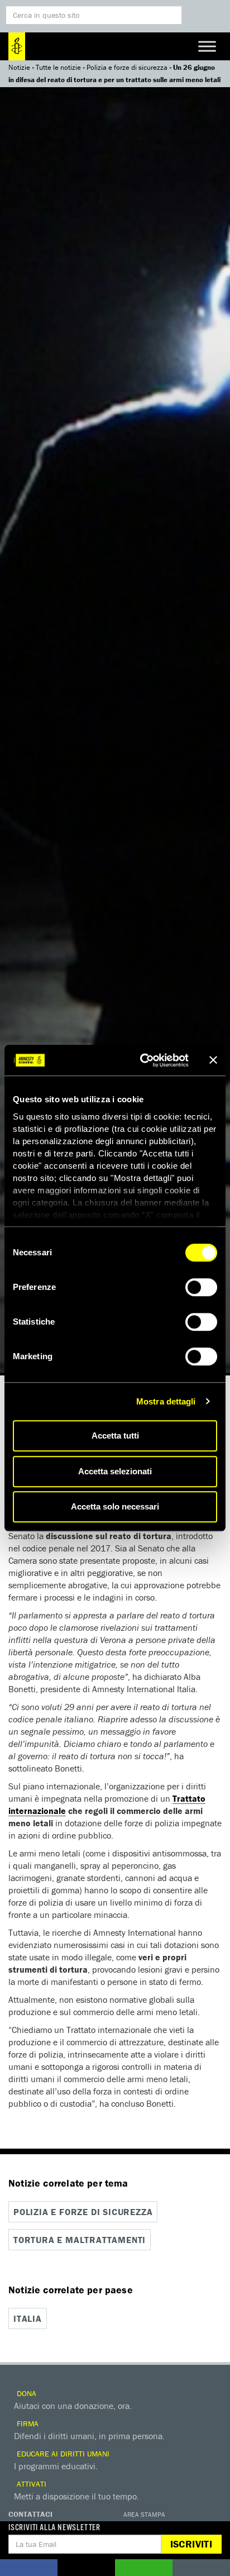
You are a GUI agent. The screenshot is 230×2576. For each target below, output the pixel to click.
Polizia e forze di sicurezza (127, 67)
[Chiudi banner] (213, 1060)
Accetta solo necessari (115, 1506)
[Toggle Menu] (207, 46)
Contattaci (30, 2514)
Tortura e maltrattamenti (80, 2240)
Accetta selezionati (115, 1471)
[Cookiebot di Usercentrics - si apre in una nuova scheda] (142, 1060)
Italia (28, 2318)
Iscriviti (191, 2544)
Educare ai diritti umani (62, 2454)
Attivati (30, 2484)
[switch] (201, 1287)
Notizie (19, 67)
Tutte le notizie (58, 67)
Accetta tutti (115, 1435)
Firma (27, 2423)
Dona (25, 2393)
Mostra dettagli (166, 1401)
